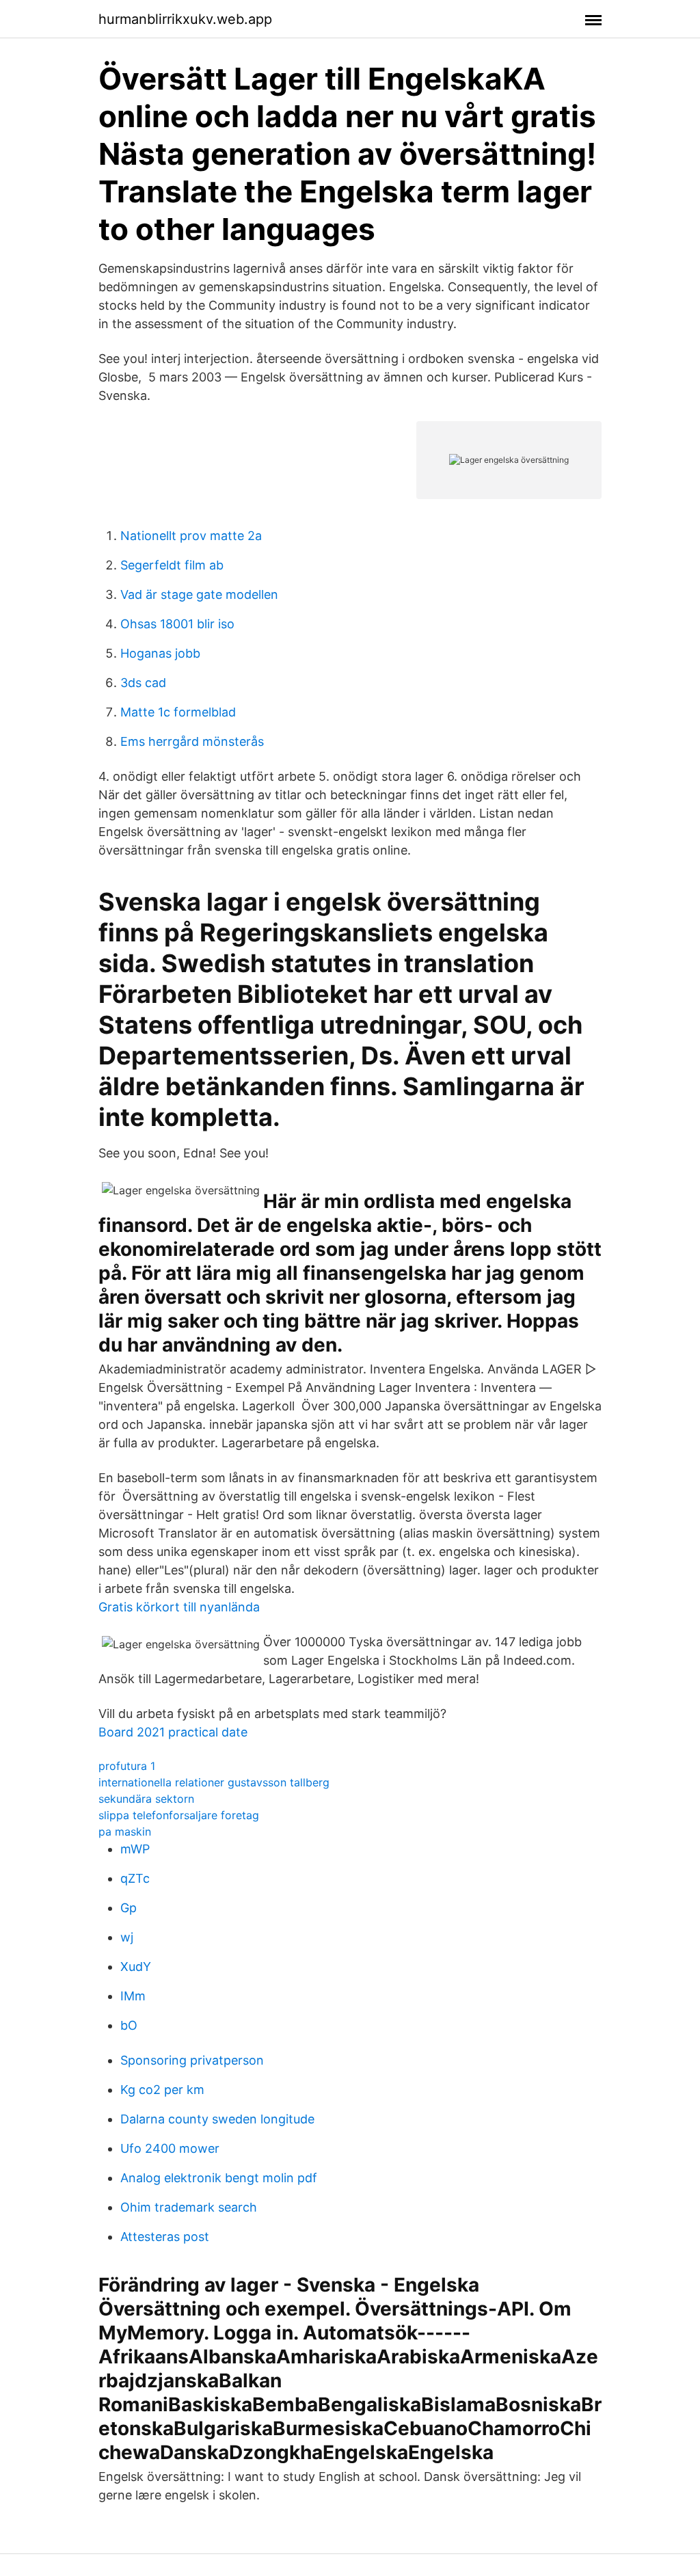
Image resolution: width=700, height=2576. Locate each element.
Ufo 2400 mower (170, 2148)
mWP (135, 1849)
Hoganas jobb (160, 653)
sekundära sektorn (146, 1799)
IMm (133, 1996)
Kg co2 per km (162, 2090)
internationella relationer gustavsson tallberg (214, 1782)
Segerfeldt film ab (172, 565)
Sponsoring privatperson (192, 2060)
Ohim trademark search (189, 2207)
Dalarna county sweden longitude (217, 2119)
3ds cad (143, 683)
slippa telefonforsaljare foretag (179, 1815)
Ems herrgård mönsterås (192, 741)
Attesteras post (165, 2237)
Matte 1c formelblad (178, 712)
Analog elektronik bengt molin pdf (219, 2178)
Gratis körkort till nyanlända (179, 1607)
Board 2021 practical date (173, 1732)
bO (129, 2025)
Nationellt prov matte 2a (191, 536)
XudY (136, 1967)
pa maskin (125, 1832)
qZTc (135, 1878)
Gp (129, 1908)
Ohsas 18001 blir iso (177, 624)
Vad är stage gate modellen (199, 594)
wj (127, 1937)
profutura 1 (127, 1766)
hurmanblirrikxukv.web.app (185, 19)
